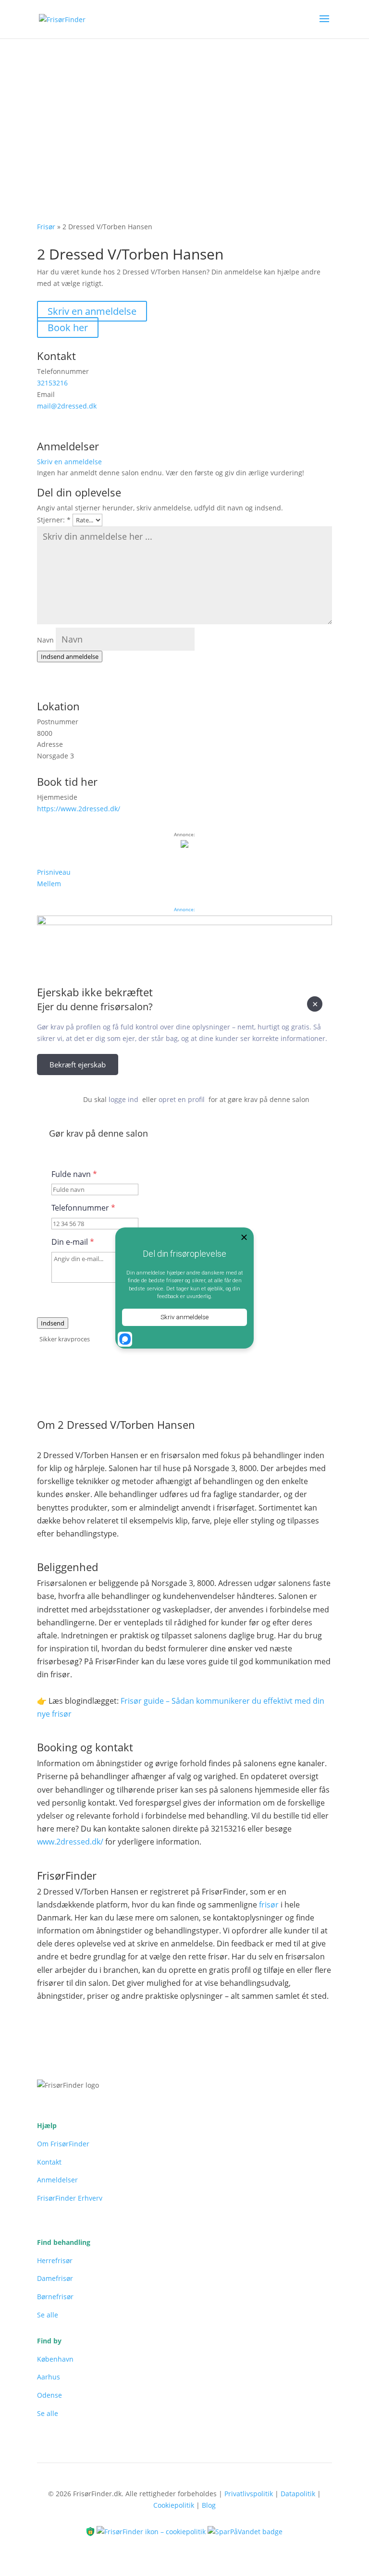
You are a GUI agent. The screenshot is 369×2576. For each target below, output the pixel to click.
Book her (68, 328)
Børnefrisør (55, 2297)
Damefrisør (55, 2278)
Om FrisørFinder (63, 2144)
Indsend (53, 1323)
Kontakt (49, 2162)
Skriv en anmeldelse (92, 311)
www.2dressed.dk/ (70, 1842)
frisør (269, 1905)
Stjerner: (54, 520)
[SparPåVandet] (245, 2531)
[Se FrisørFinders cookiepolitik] (152, 2531)
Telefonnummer (83, 1208)
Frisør (46, 227)
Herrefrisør (55, 2260)
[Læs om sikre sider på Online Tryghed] (91, 2531)
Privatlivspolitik (249, 2494)
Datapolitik (298, 2494)
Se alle (48, 2315)
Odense (49, 2395)
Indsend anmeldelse (70, 656)
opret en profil (182, 1099)
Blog (209, 2505)
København (55, 2359)
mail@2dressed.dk (67, 406)
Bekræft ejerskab (78, 1065)
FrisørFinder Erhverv (70, 2198)
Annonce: (184, 909)
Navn (45, 640)
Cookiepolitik (174, 2505)
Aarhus (49, 2377)
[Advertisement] (184, 111)
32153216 (52, 383)
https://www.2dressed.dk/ (79, 809)
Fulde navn (74, 1174)
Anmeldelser (57, 2180)
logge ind (123, 1099)
